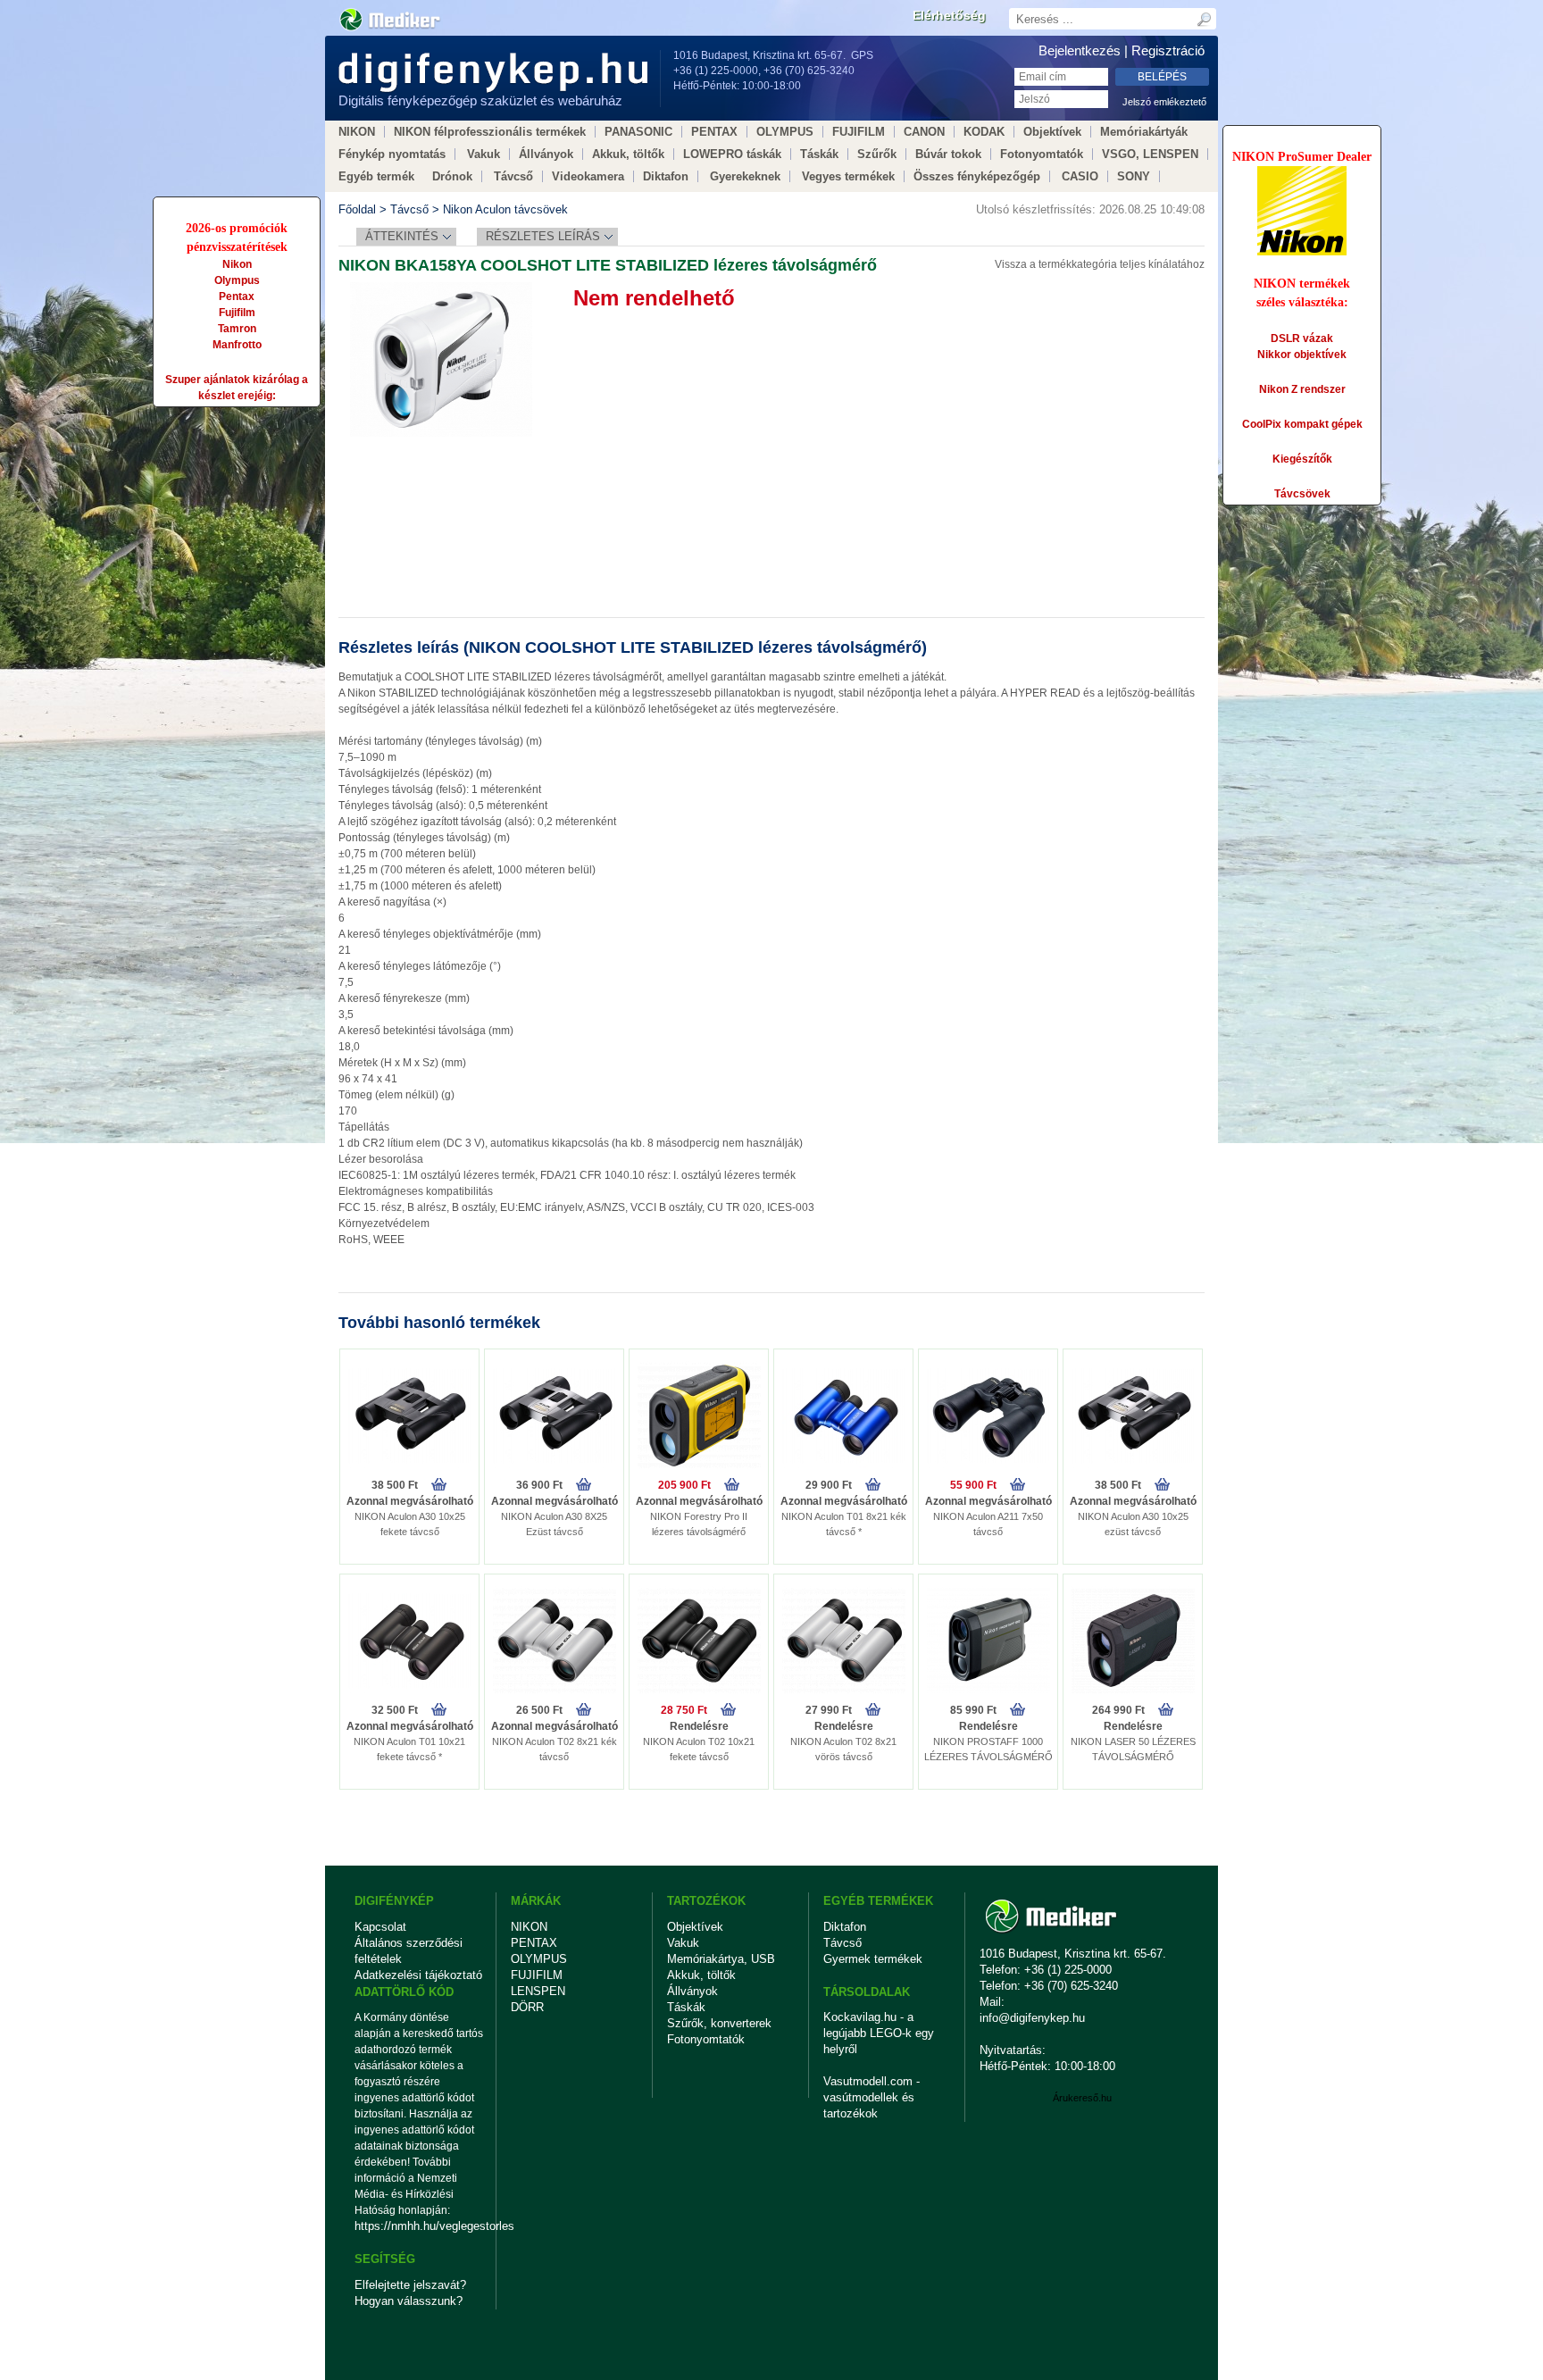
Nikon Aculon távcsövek (505, 209)
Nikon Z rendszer (1302, 389)
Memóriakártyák (1144, 132)
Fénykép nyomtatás (392, 154)
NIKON (357, 132)
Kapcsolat (380, 1927)
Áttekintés (402, 236)
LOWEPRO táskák (732, 154)
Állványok (546, 154)
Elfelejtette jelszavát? (410, 2285)
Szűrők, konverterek (719, 2023)
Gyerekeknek (745, 176)
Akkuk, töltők (628, 154)
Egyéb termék (376, 176)
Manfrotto (237, 345)
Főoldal (357, 209)
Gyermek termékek (873, 1959)
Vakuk (484, 154)
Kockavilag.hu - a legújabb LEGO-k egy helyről (879, 2033)
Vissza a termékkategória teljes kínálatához (1100, 264)
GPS (862, 55)
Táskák (819, 154)
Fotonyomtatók (1042, 154)
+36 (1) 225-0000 (716, 71)
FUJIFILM (859, 132)
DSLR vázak (1302, 338)
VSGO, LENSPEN (1150, 154)
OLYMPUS (785, 132)
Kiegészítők (1302, 459)
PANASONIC (638, 132)
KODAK (984, 132)
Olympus (237, 280)
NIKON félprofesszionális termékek (490, 132)
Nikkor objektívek (1302, 355)
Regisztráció (1168, 50)
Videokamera (588, 176)
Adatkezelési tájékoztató (418, 1975)
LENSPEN (538, 1991)
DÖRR (527, 2007)
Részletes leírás (543, 236)
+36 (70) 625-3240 (809, 71)
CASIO (1080, 176)
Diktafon (666, 176)
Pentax (237, 296)
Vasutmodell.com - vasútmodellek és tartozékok (872, 2097)
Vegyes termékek (848, 176)
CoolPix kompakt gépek (1302, 424)
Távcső (513, 176)
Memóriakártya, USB (721, 1959)
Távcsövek (1302, 494)
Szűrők (877, 154)
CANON (924, 132)
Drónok (452, 176)
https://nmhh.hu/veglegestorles (419, 2226)
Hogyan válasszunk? (409, 2301)
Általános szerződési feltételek (409, 1951)
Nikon (237, 264)
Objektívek (1052, 132)
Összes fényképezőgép (977, 176)
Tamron (237, 329)
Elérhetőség (949, 15)
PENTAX (714, 132)
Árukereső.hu (1082, 2098)
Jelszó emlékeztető (1164, 102)
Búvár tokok (948, 154)
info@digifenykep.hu (1032, 2018)
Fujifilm (237, 313)
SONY (1134, 176)
